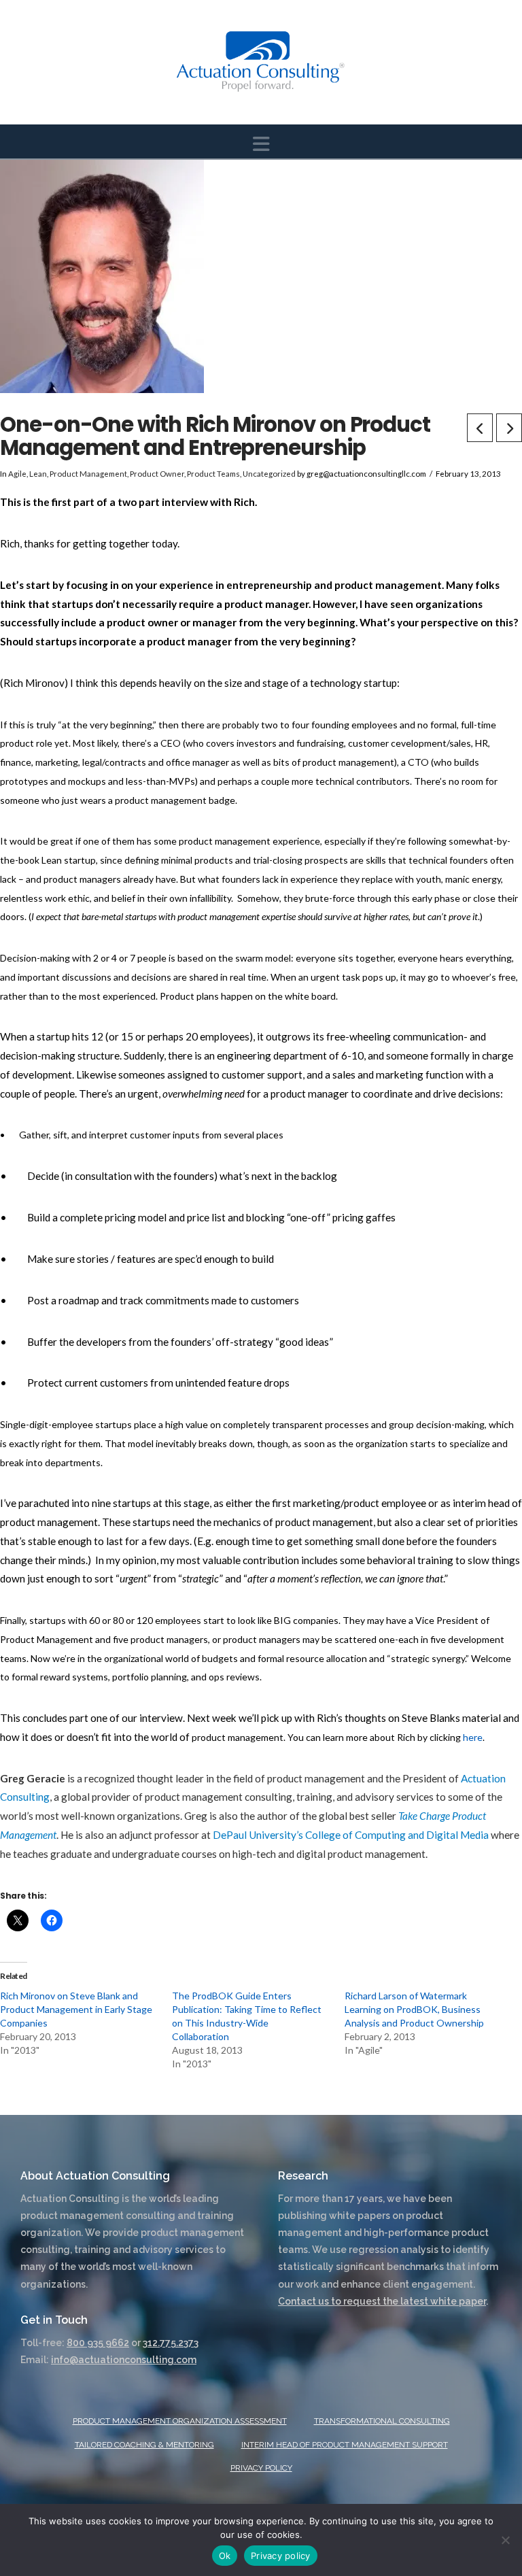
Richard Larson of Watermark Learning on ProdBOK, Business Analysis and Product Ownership (414, 2009)
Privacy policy (281, 2556)
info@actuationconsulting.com (124, 2360)
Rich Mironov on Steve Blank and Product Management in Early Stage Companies (76, 2009)
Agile (17, 474)
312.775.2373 (171, 2343)
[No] (505, 2540)
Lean (38, 474)
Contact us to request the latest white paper (382, 2301)
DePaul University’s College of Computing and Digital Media (351, 1835)
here (473, 1737)
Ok (225, 2556)
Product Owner (157, 474)
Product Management (88, 474)
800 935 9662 (98, 2343)
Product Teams (213, 474)
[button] (261, 144)
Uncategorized (269, 474)
